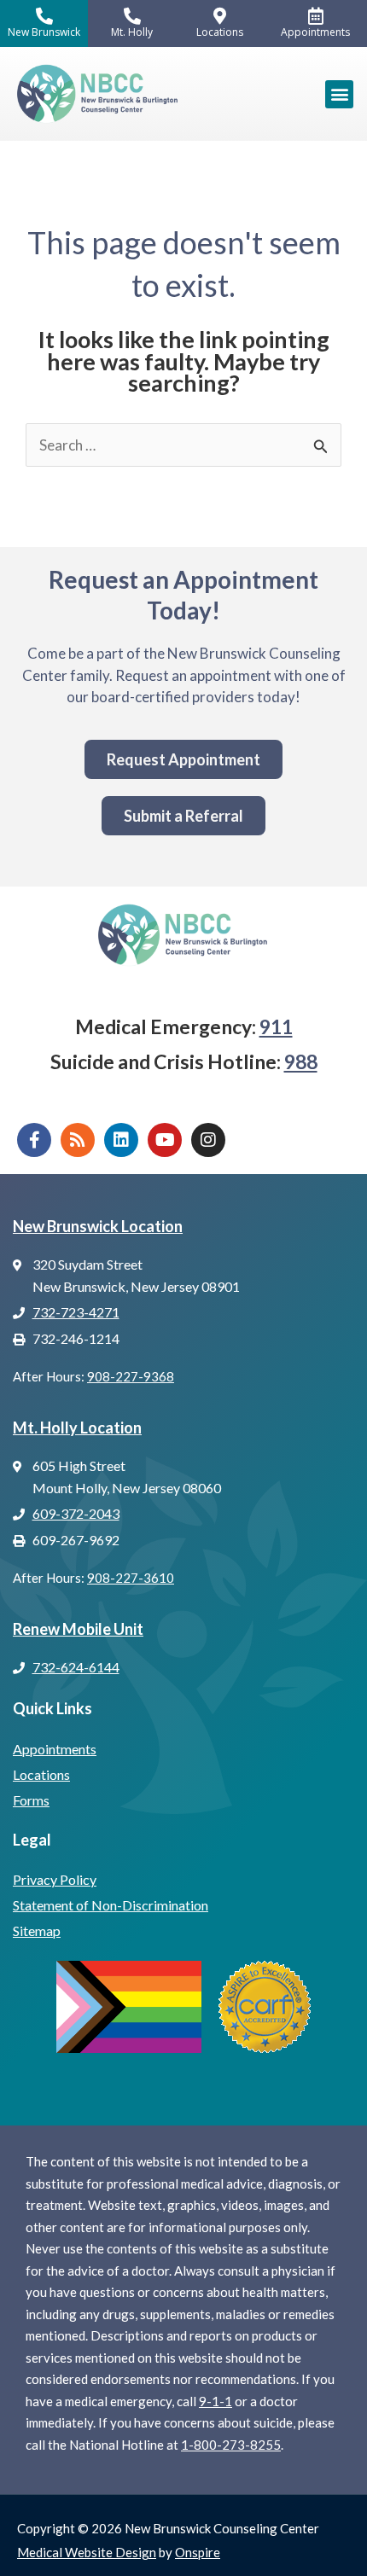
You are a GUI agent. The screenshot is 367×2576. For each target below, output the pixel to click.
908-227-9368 (131, 1376)
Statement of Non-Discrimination (111, 1905)
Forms (31, 1800)
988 (301, 1061)
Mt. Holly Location (77, 1428)
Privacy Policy (55, 1879)
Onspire (198, 2552)
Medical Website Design (87, 2552)
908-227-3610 (131, 1578)
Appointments (55, 1749)
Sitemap (37, 1931)
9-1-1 (216, 2401)
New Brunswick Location (98, 1226)
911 (276, 1026)
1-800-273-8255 (231, 2445)
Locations (41, 1774)
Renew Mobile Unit (78, 1629)
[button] (339, 94)
